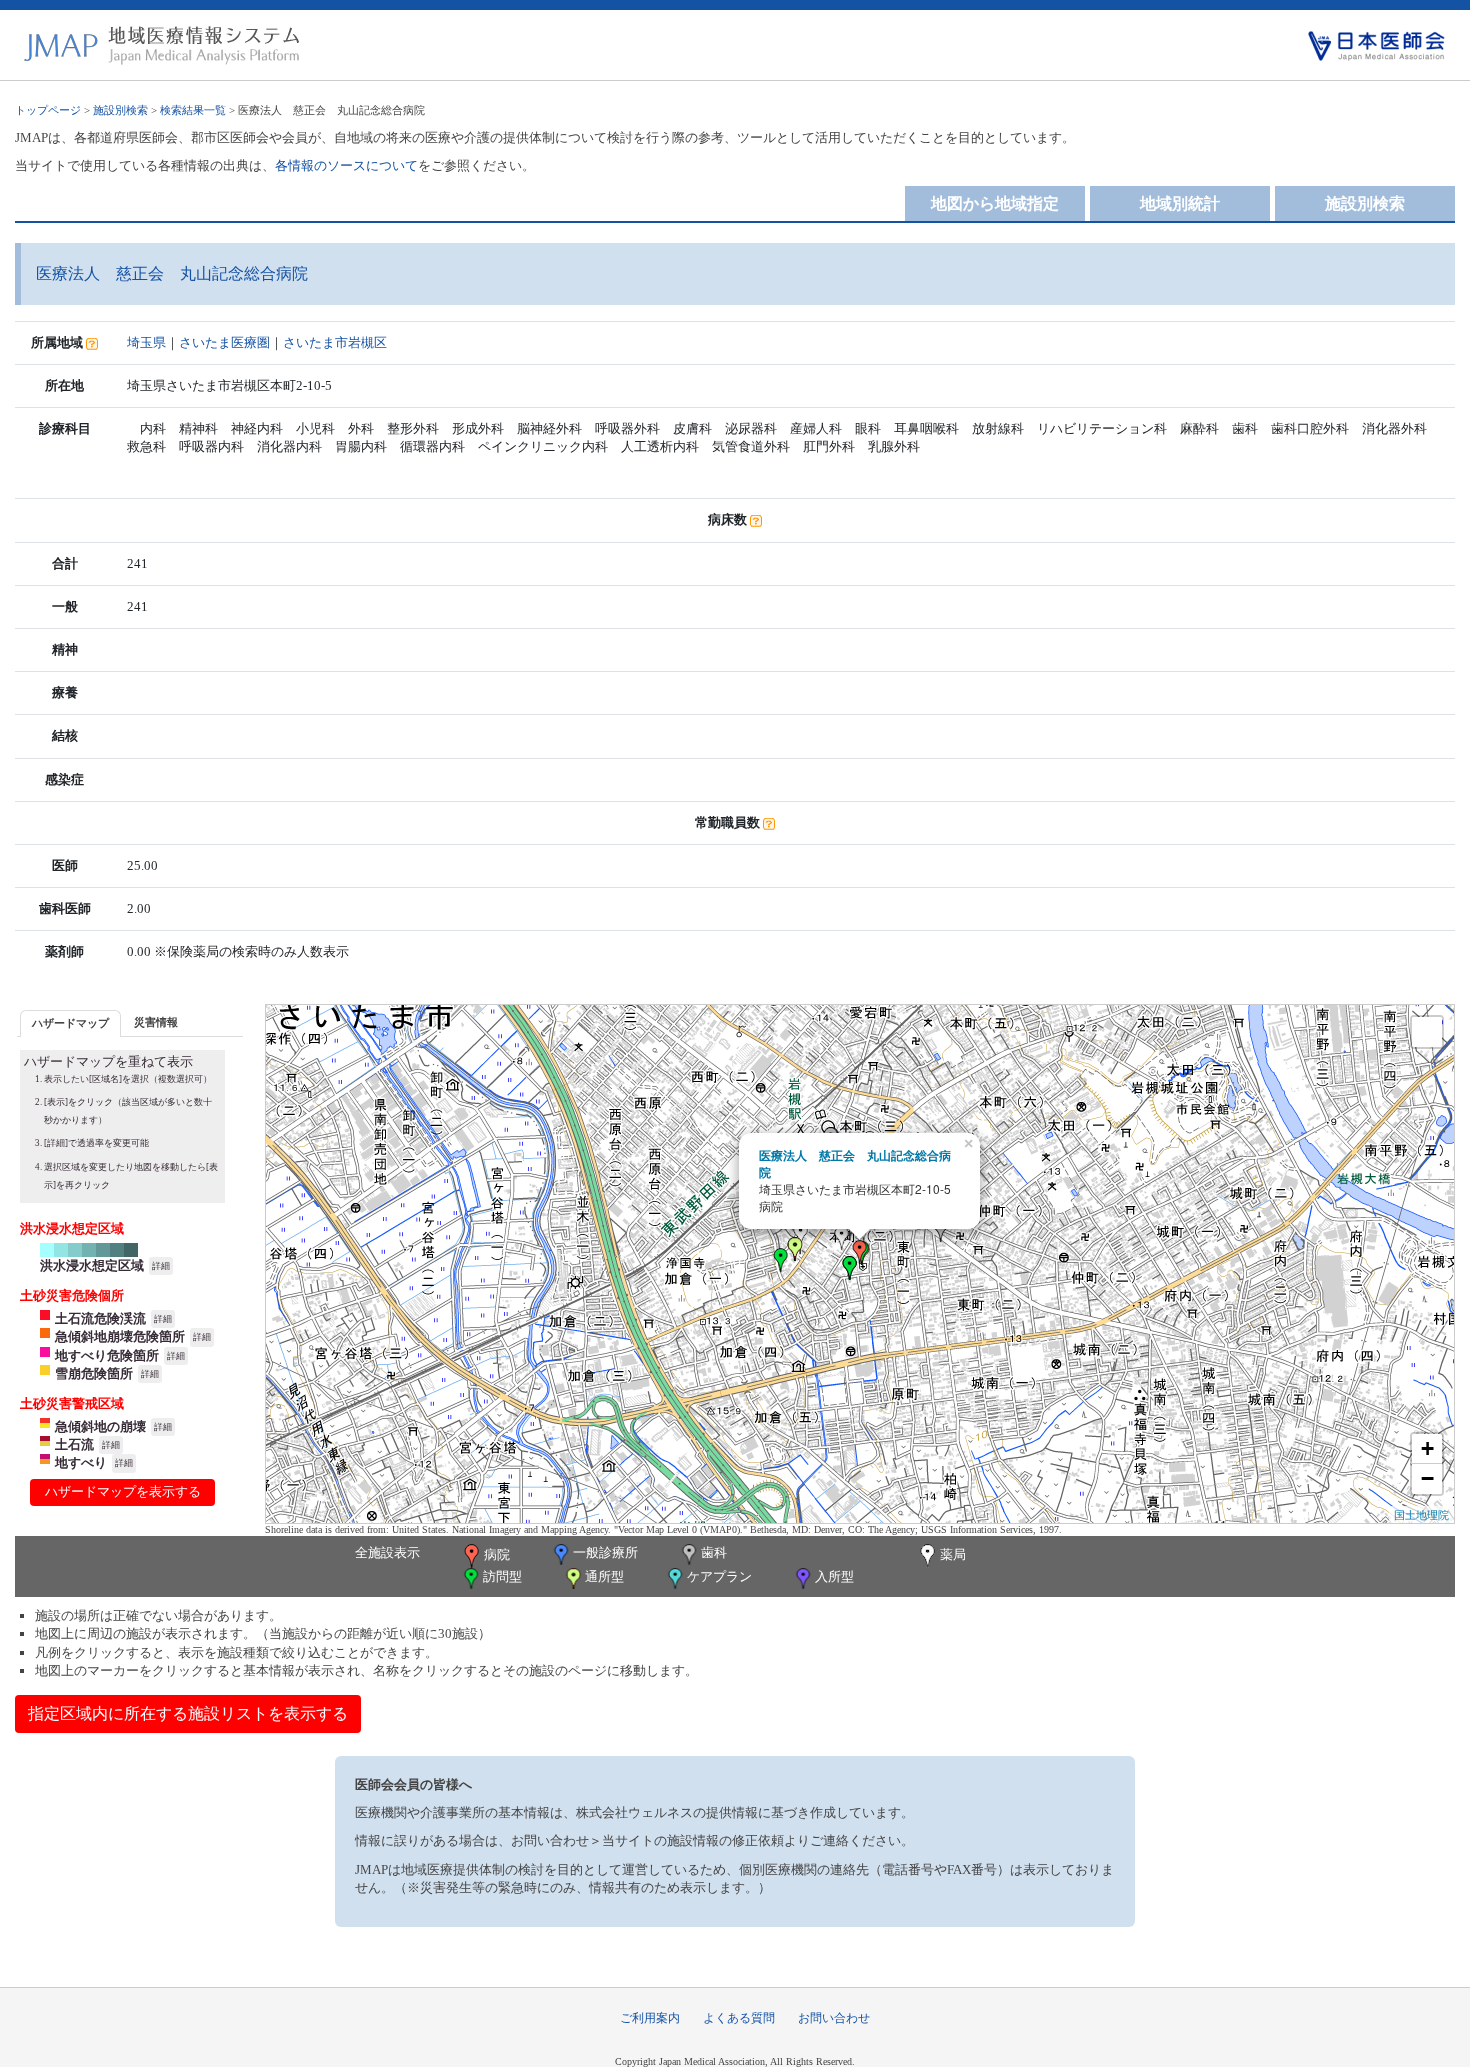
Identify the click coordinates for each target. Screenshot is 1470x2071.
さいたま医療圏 (224, 342)
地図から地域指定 (995, 203)
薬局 (953, 1554)
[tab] (70, 1023)
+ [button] (1427, 1448)
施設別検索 (120, 110)
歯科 (714, 1553)
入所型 (834, 1577)
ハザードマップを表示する (123, 1491)
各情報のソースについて (346, 165)
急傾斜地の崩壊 (100, 1426)
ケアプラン (719, 1577)
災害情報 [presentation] (156, 1022)
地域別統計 (1180, 203)
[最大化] (1427, 1032)
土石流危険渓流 (100, 1318)
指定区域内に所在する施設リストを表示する (188, 1713)
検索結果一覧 (193, 110)
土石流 (74, 1444)
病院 (497, 1554)
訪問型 (502, 1577)
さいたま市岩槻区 (335, 342)
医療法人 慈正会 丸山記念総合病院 (855, 1163)
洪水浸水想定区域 (92, 1265)
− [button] (1427, 1478)
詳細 (161, 1266)
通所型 (604, 1577)
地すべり (81, 1462)
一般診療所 (605, 1553)
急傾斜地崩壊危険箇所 (120, 1336)
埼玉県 (146, 342)
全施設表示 (387, 1552)
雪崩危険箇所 (94, 1373)
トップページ (48, 110)
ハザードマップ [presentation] (70, 1023)
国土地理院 (1421, 1514)
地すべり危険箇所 (107, 1355)
